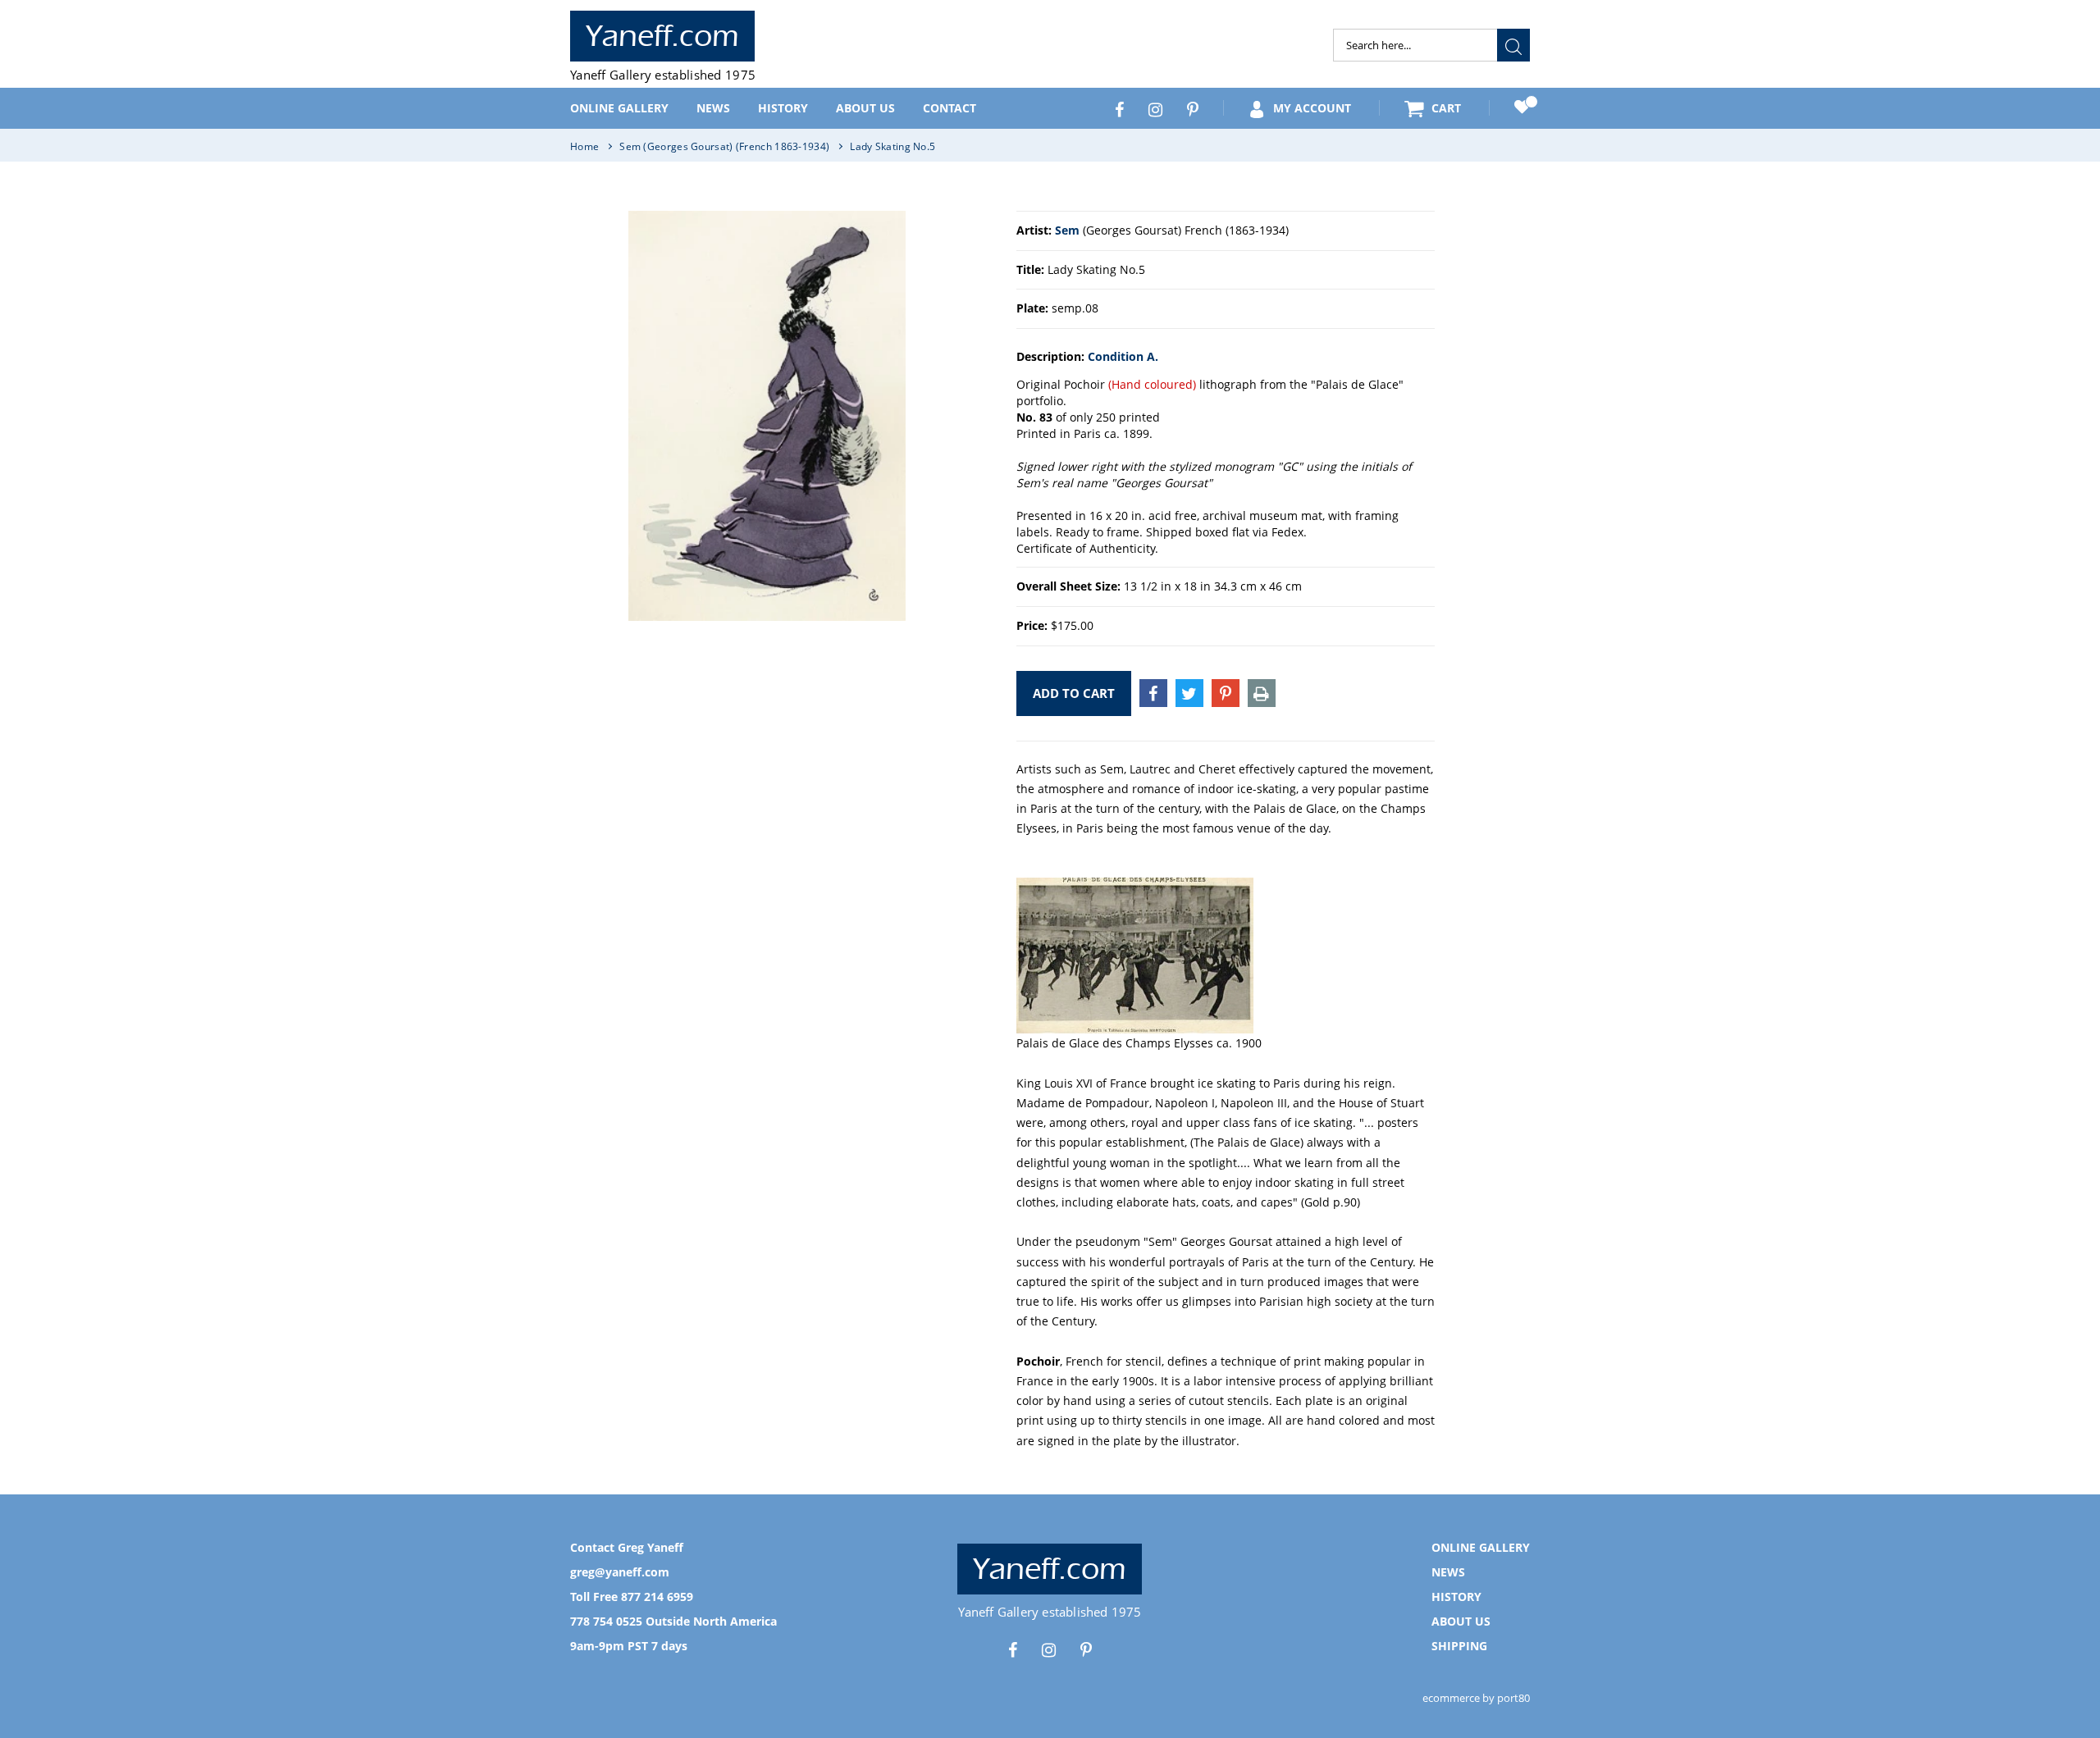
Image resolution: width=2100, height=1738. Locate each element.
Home (584, 146)
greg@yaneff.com (620, 1572)
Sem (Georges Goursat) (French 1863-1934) (724, 146)
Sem (1067, 230)
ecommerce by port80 (1476, 1698)
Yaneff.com (662, 36)
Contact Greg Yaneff (627, 1547)
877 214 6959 (657, 1597)
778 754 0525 (606, 1621)
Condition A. (1123, 356)
